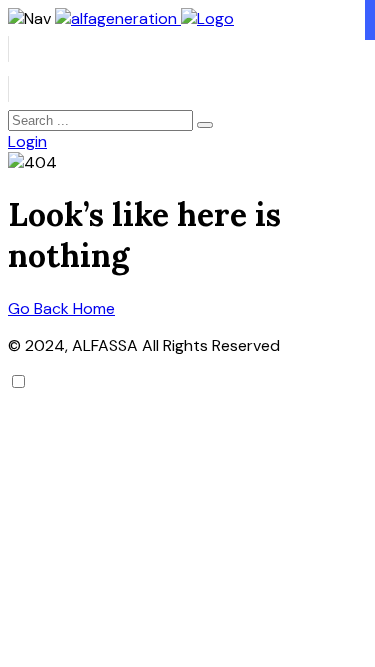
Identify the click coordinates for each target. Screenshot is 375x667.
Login (27, 141)
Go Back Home (61, 308)
